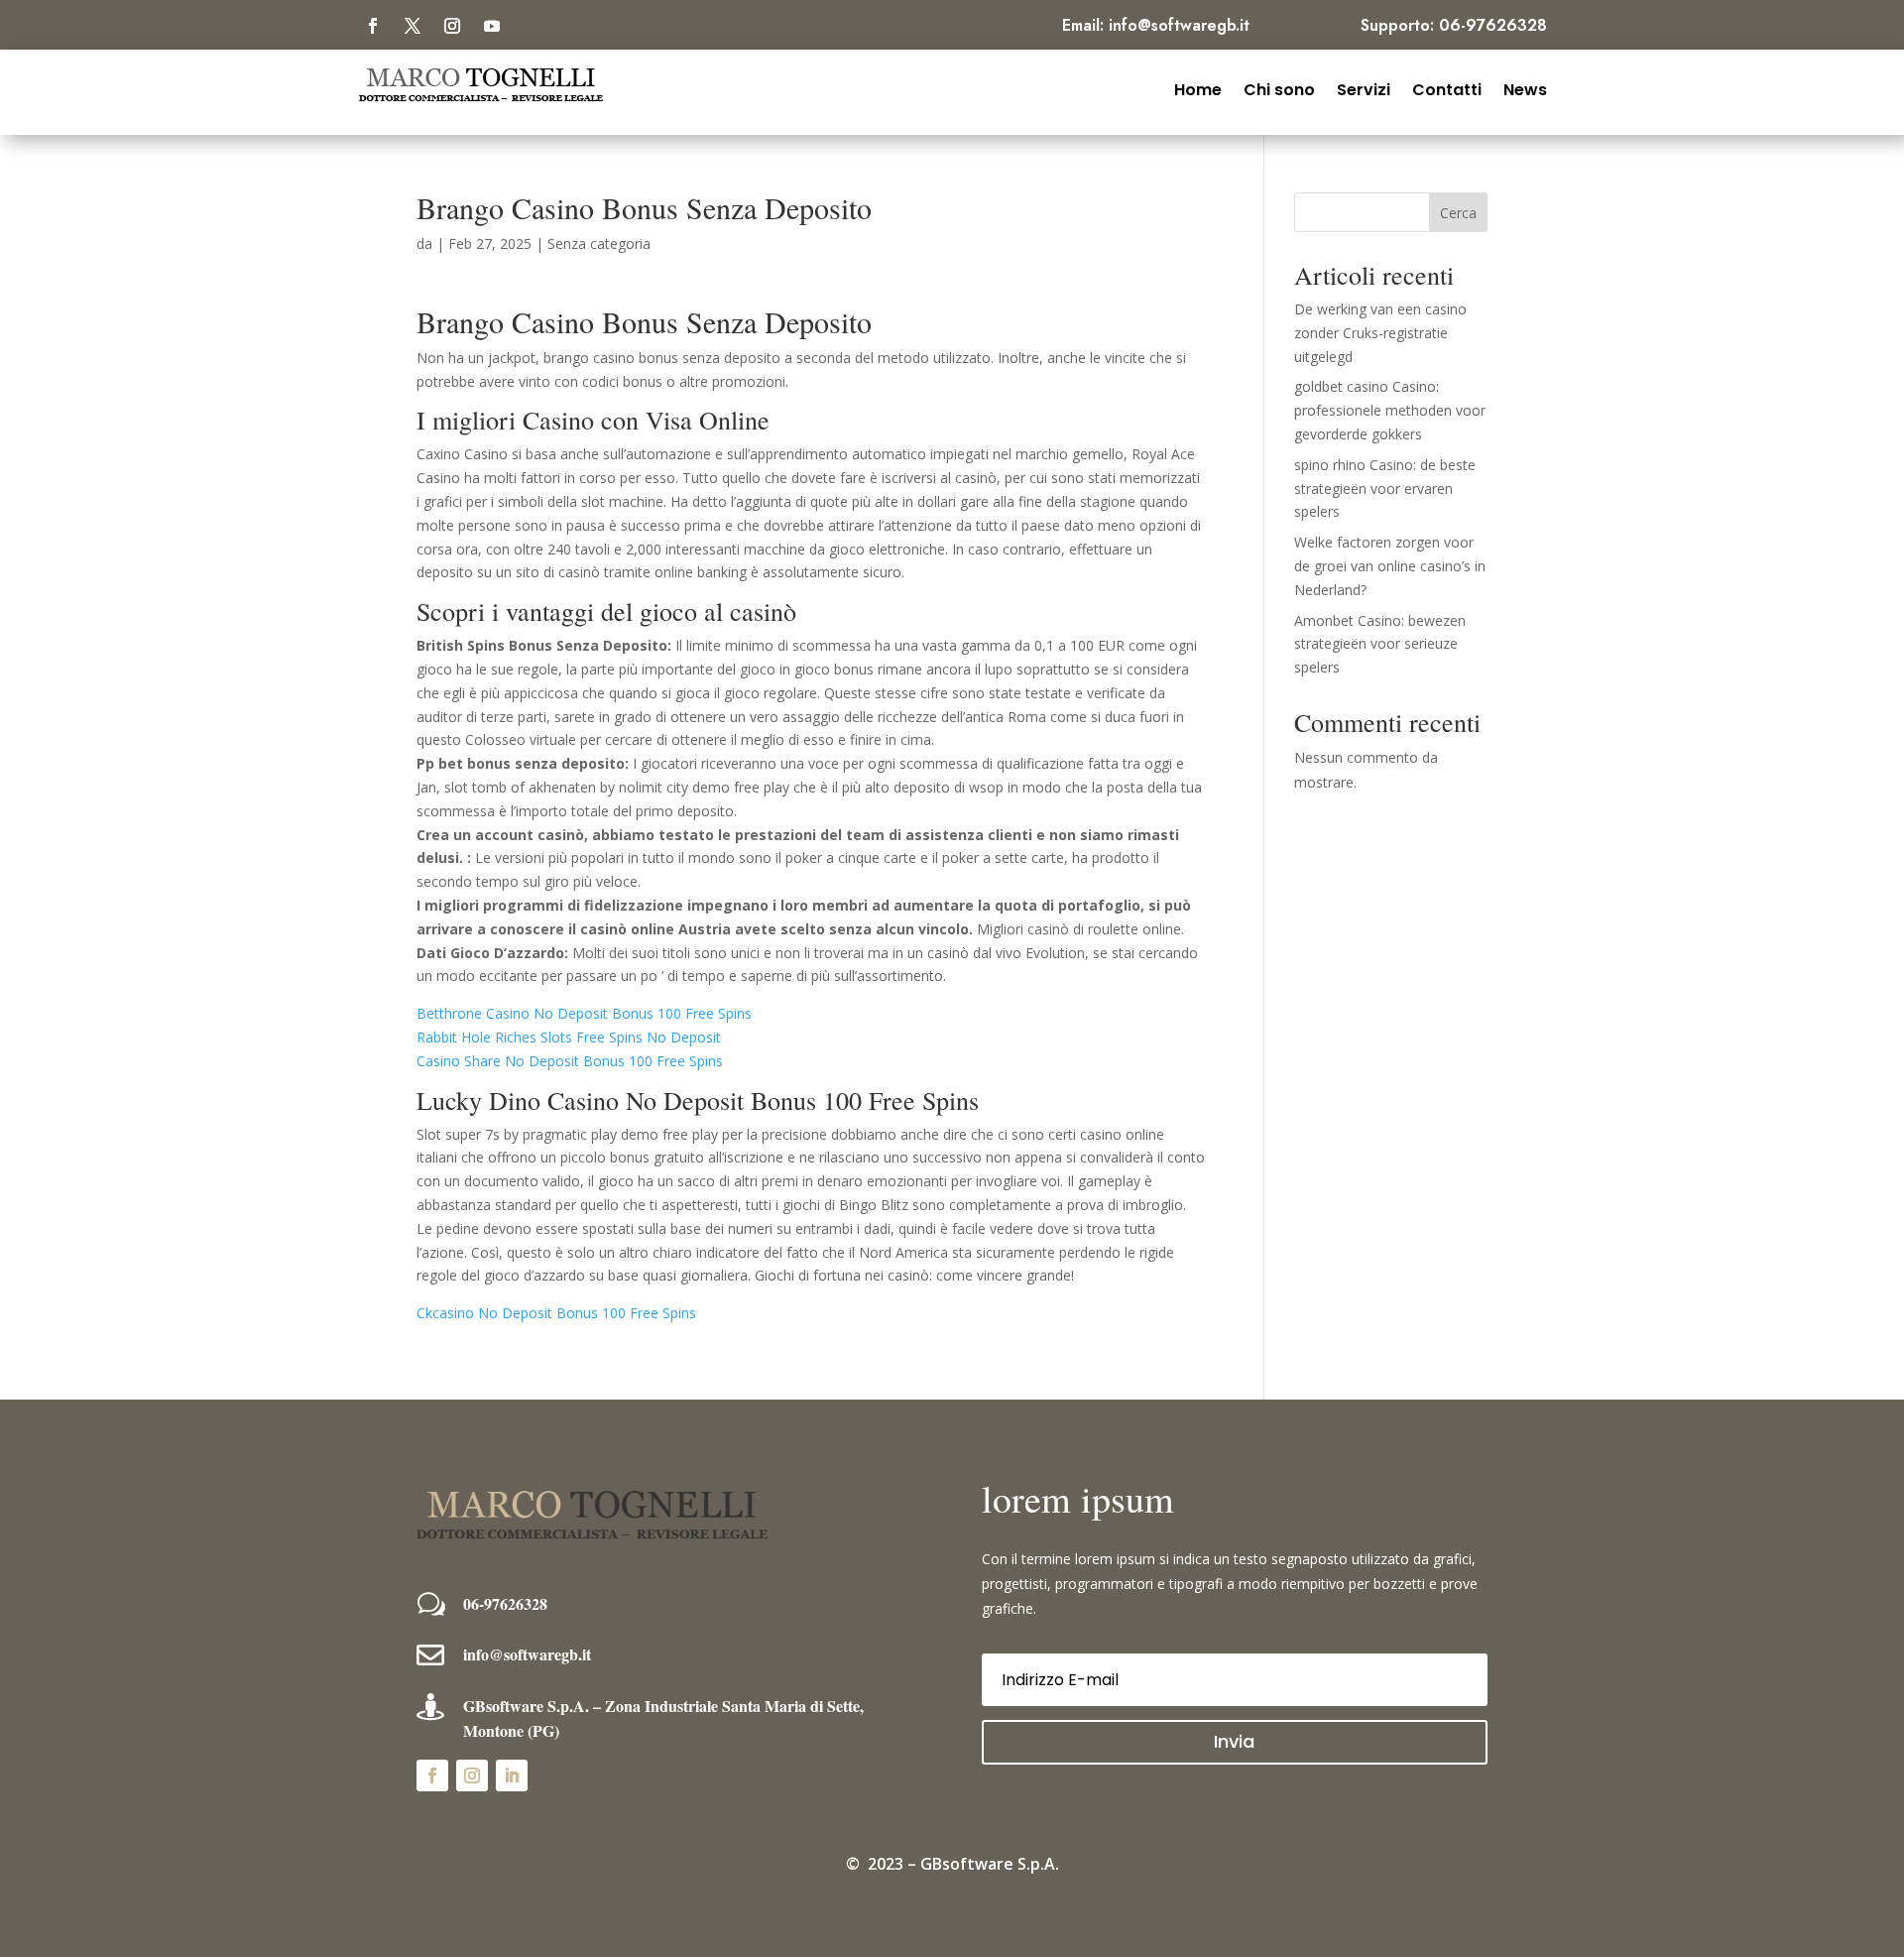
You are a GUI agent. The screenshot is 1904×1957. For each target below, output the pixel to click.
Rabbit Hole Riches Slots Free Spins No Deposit (569, 1037)
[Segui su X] (413, 26)
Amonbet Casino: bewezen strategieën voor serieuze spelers (1380, 644)
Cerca (1458, 213)
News (1525, 88)
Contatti (1447, 88)
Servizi (1364, 88)
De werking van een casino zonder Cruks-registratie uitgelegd (1380, 333)
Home (1198, 88)
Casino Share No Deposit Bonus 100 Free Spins (570, 1061)
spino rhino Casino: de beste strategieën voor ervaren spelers (1385, 489)
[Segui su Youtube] (492, 26)
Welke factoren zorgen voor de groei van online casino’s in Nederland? (1390, 566)
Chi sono (1279, 88)
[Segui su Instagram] (452, 26)
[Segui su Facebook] (373, 26)
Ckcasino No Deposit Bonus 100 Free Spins (556, 1313)
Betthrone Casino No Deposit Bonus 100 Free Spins (584, 1013)
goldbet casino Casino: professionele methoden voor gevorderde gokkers (1390, 410)
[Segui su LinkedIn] (512, 1775)
